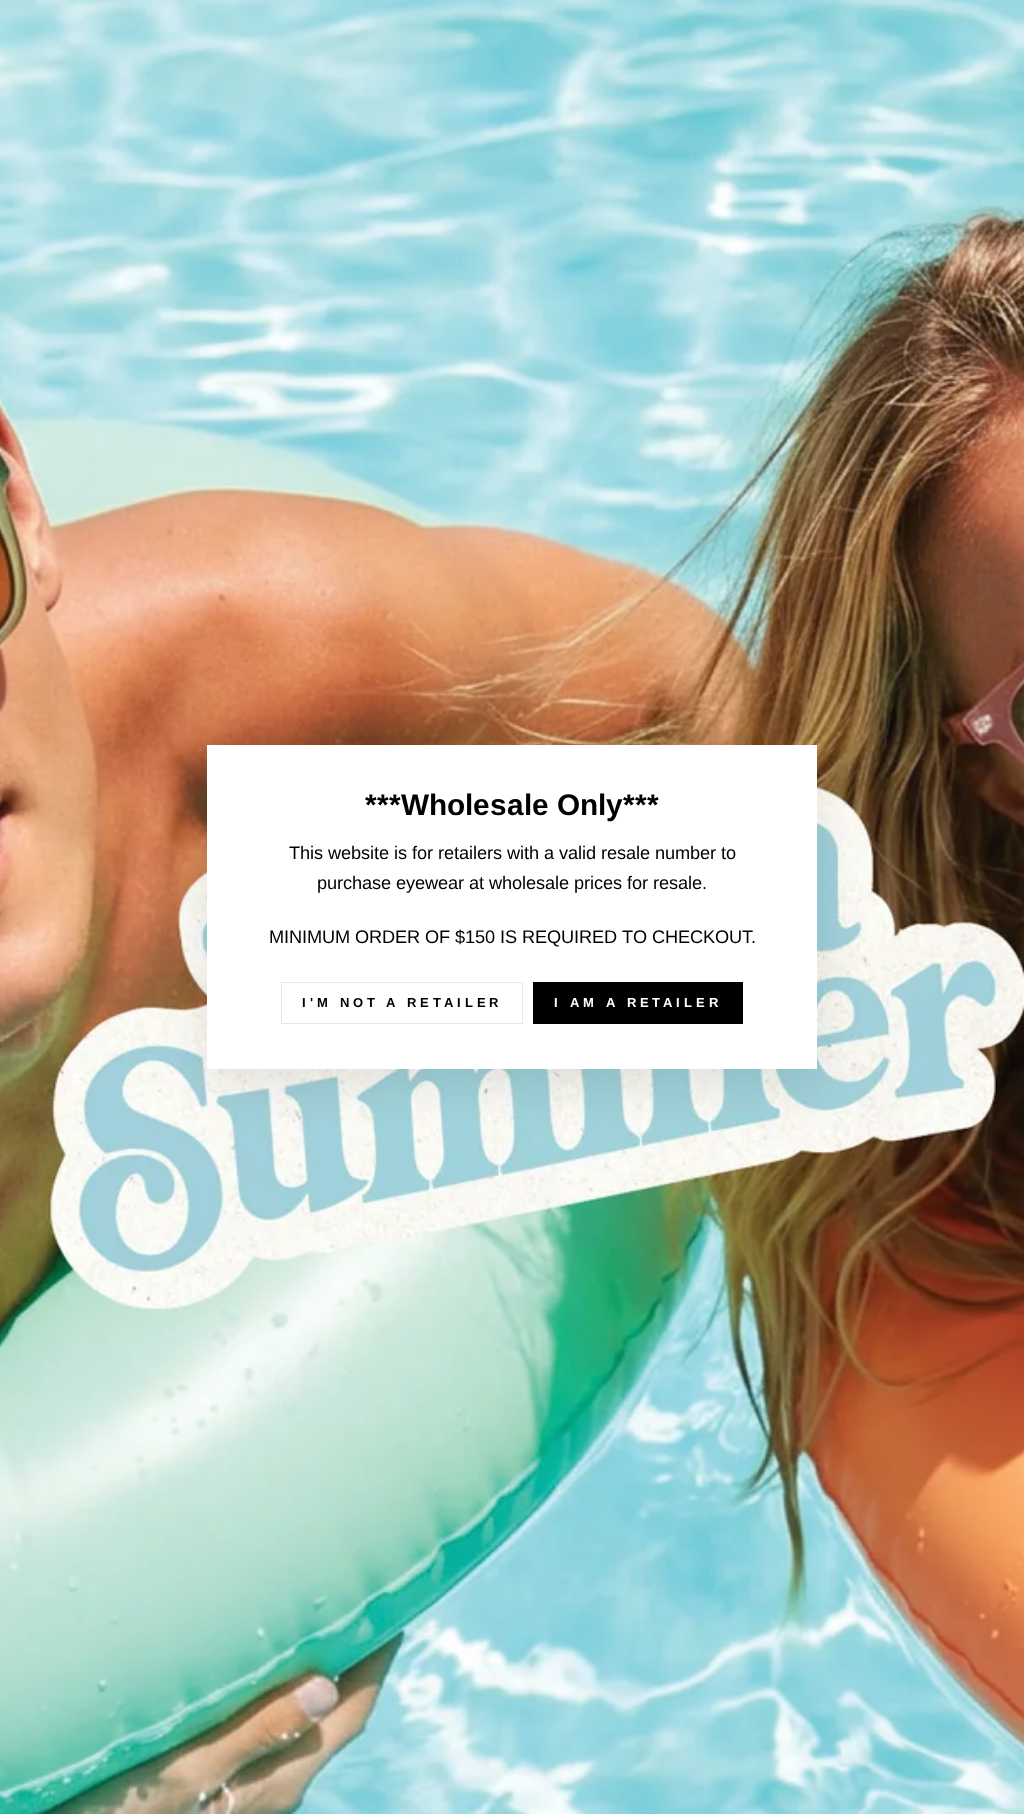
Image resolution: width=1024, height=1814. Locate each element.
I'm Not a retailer (402, 1002)
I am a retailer (638, 1002)
